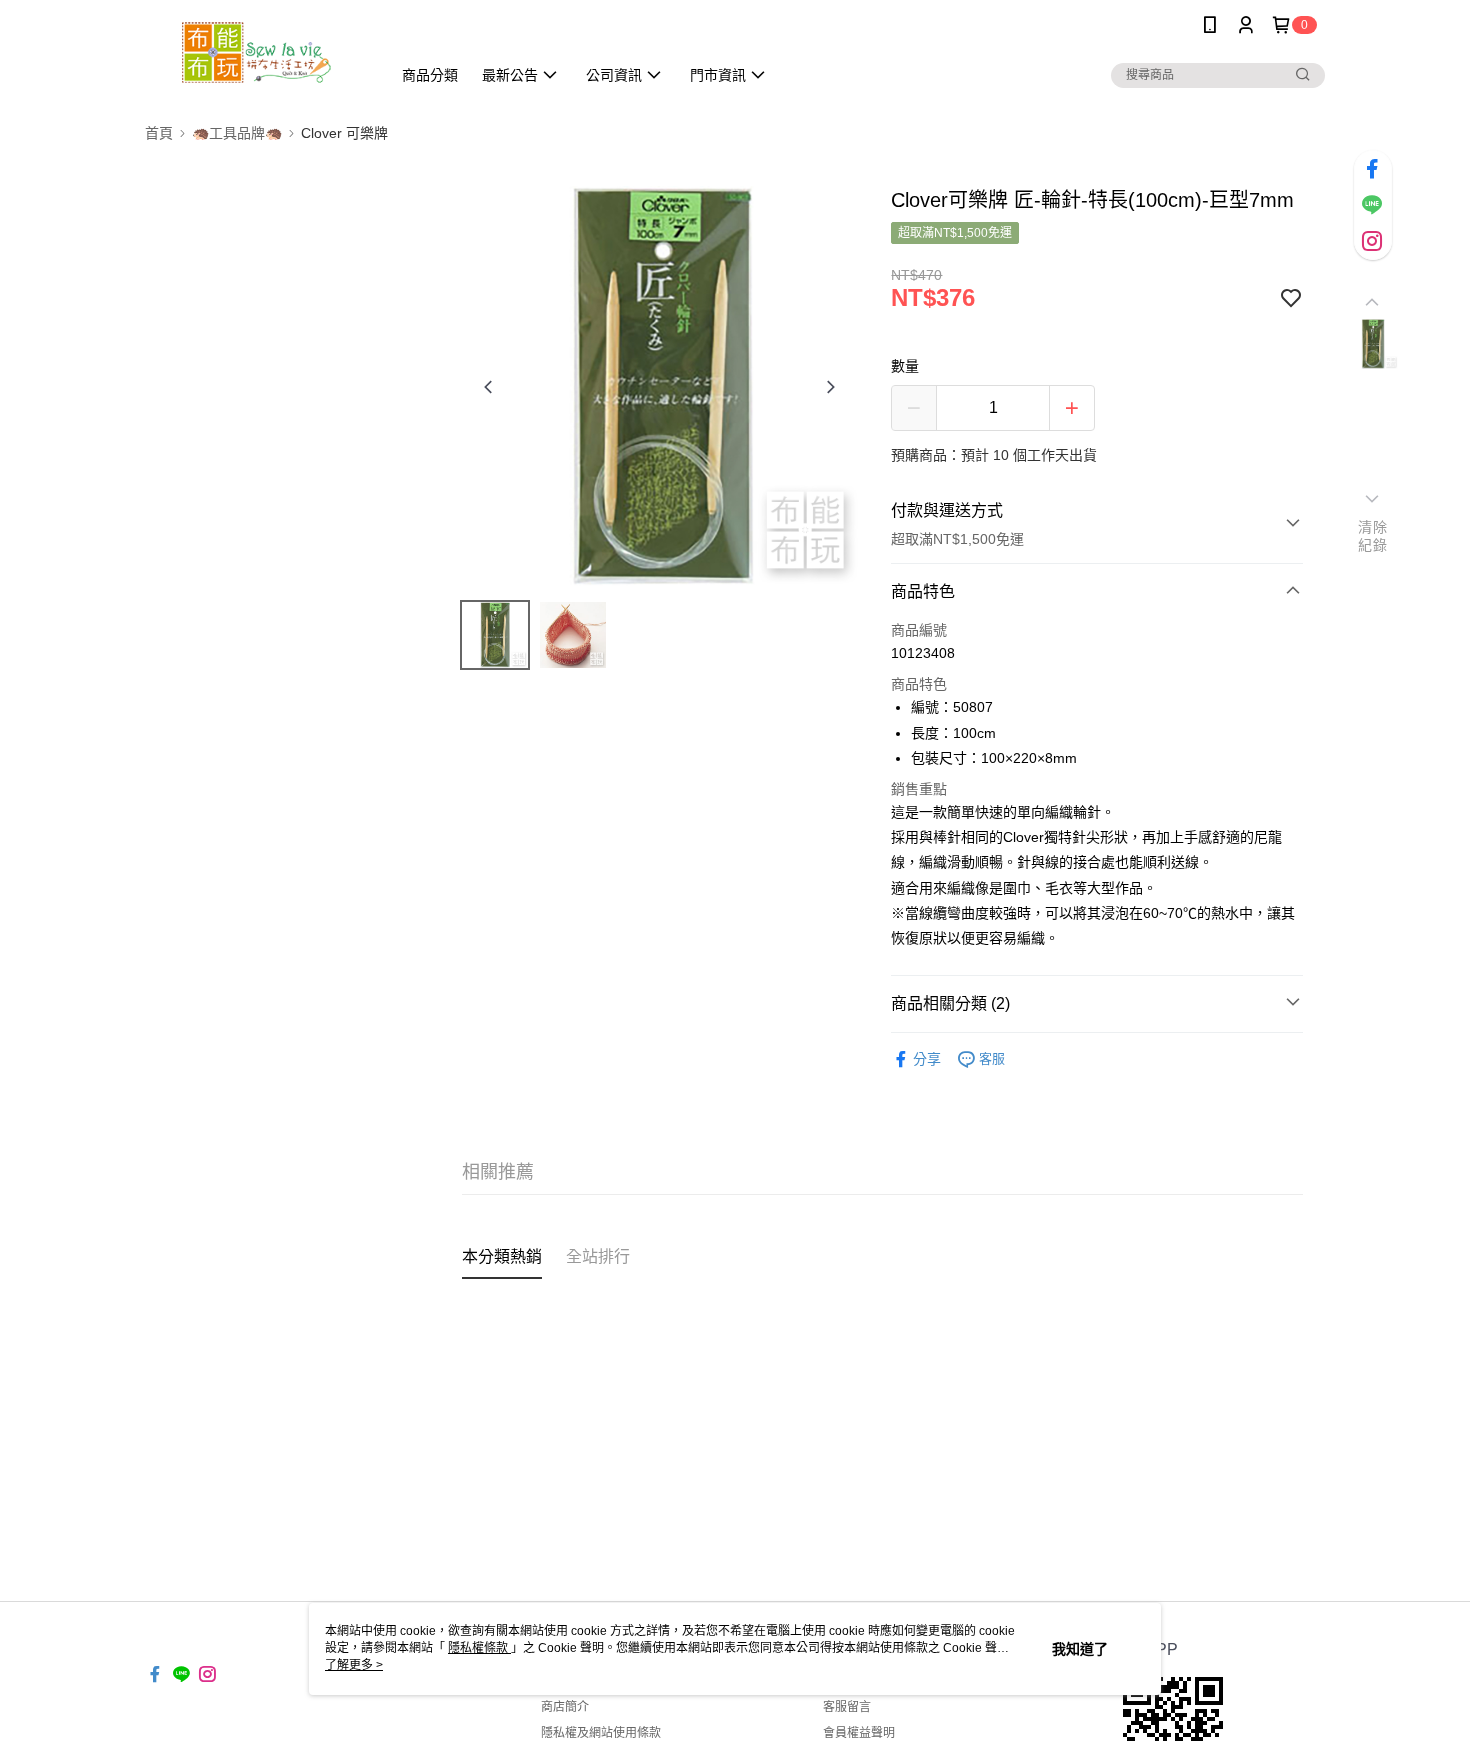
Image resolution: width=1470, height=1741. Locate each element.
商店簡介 (565, 1707)
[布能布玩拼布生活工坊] (256, 52)
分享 (927, 1059)
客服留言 (847, 1707)
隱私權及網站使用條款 (601, 1733)
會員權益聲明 (859, 1733)
